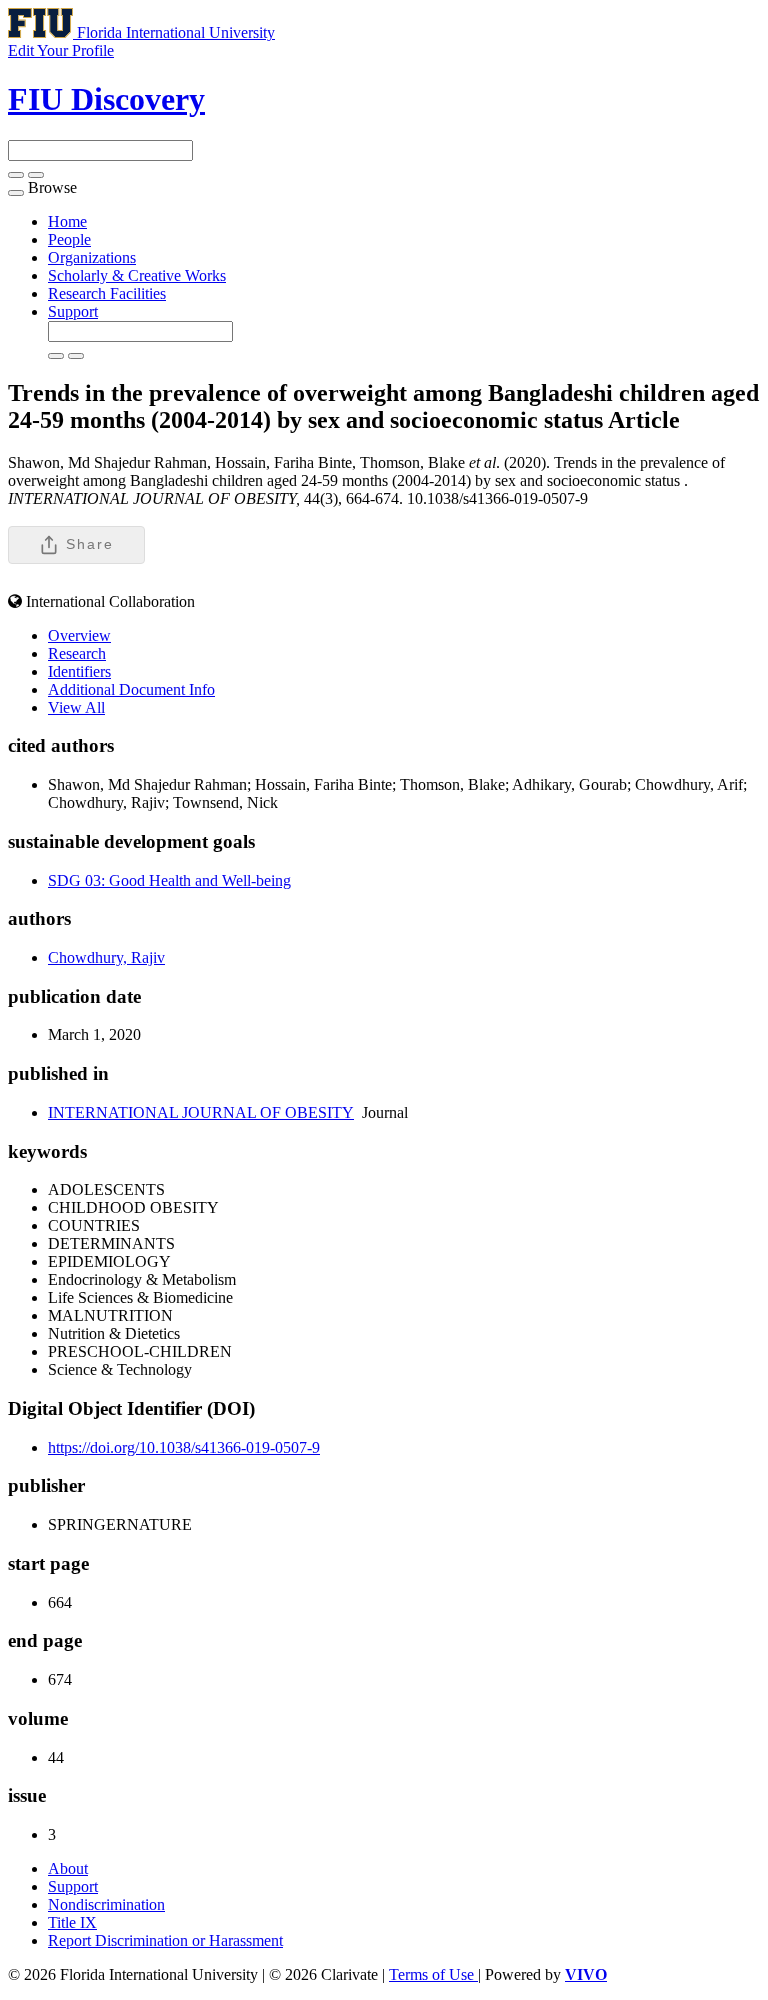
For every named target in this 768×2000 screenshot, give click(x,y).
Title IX (72, 1922)
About (68, 1868)
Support (73, 311)
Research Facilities (107, 293)
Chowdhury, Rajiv (106, 957)
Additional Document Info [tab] (131, 689)
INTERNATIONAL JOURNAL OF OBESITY (201, 1112)
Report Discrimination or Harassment (165, 1940)
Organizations (92, 257)
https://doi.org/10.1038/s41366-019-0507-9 (184, 1447)
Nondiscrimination (106, 1904)
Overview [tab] (79, 635)
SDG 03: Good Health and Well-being (169, 880)
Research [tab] (77, 653)
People (69, 239)
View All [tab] (76, 707)
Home (67, 221)
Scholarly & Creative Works (137, 275)
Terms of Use (433, 1974)
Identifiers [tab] (79, 671)
